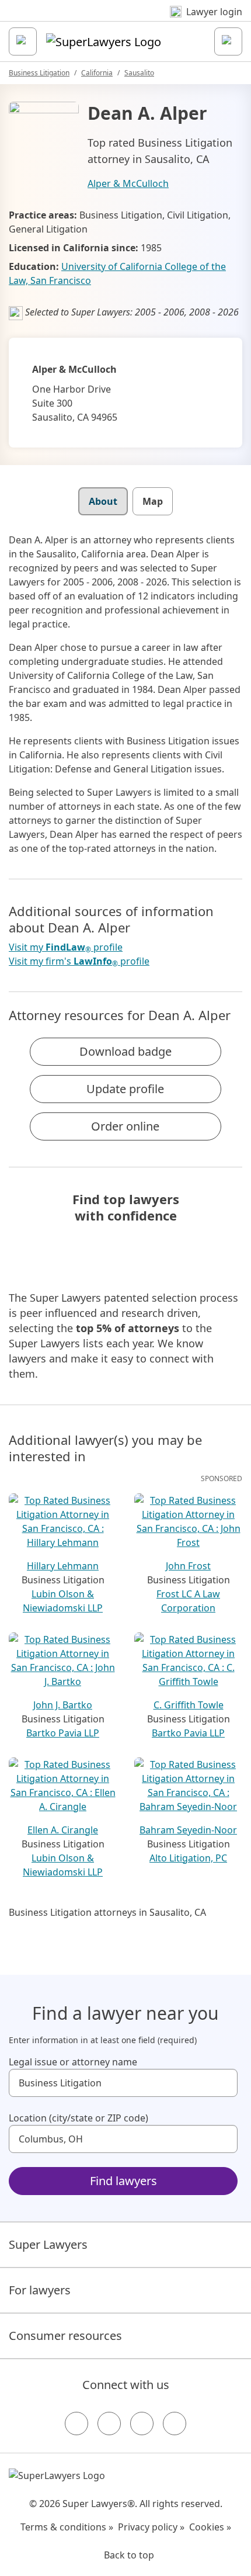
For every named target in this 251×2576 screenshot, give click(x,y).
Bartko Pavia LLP (63, 1733)
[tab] (103, 501)
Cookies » (210, 2527)
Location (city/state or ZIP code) (79, 2118)
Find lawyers (123, 2181)
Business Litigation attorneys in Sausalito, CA (107, 1912)
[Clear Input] (224, 2083)
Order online (125, 1126)
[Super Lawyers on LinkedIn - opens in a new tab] (175, 2424)
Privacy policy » (151, 2527)
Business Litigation (39, 73)
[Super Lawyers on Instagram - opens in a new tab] (109, 2424)
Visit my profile (66, 947)
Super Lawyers (48, 2244)
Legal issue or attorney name (73, 2062)
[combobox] (123, 2083)
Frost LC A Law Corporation (188, 1601)
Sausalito (139, 73)
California (97, 73)
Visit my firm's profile (79, 961)
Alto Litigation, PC (188, 1858)
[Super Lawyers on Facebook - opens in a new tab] (76, 2424)
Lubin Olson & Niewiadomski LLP (63, 1601)
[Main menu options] (23, 41)
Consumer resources (65, 2336)
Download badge (125, 1051)
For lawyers (40, 2290)
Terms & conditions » (67, 2527)
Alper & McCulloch (128, 183)
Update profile (125, 1089)
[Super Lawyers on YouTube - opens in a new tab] (142, 2424)
